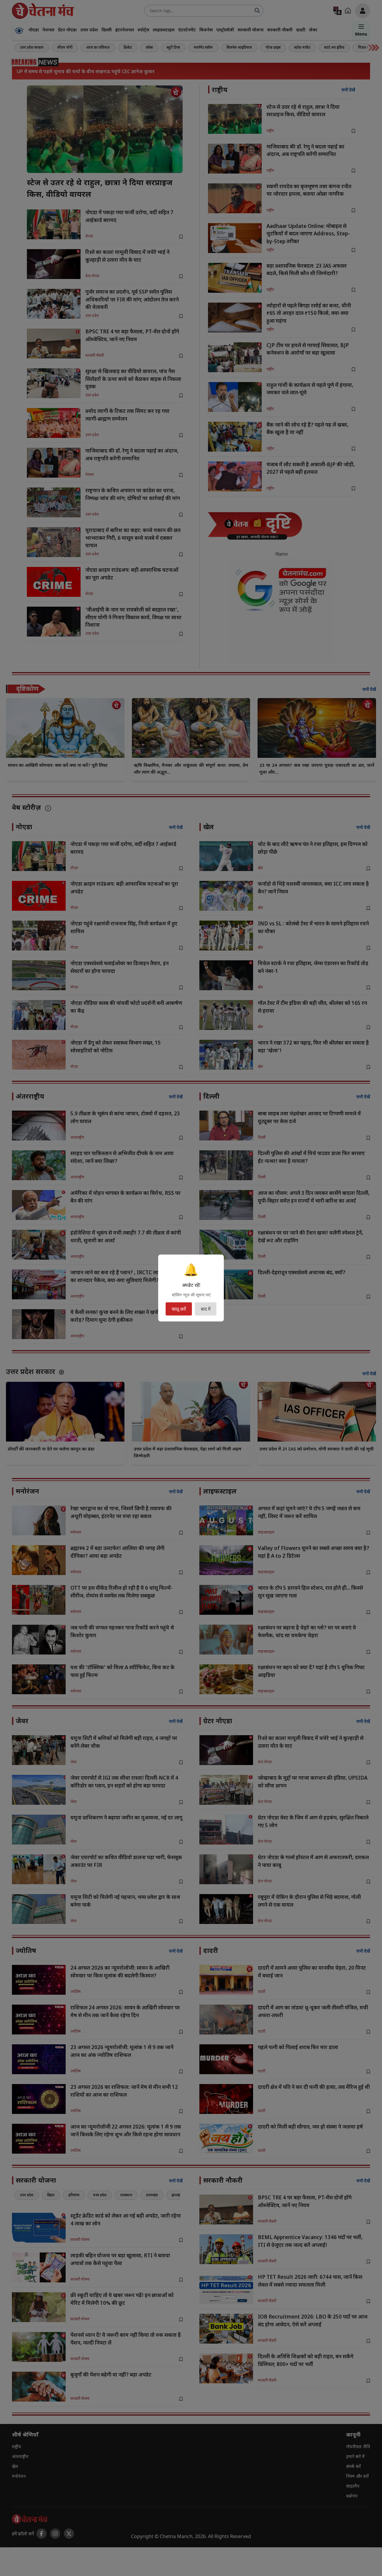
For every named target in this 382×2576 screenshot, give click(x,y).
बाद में (206, 1309)
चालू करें (179, 1309)
